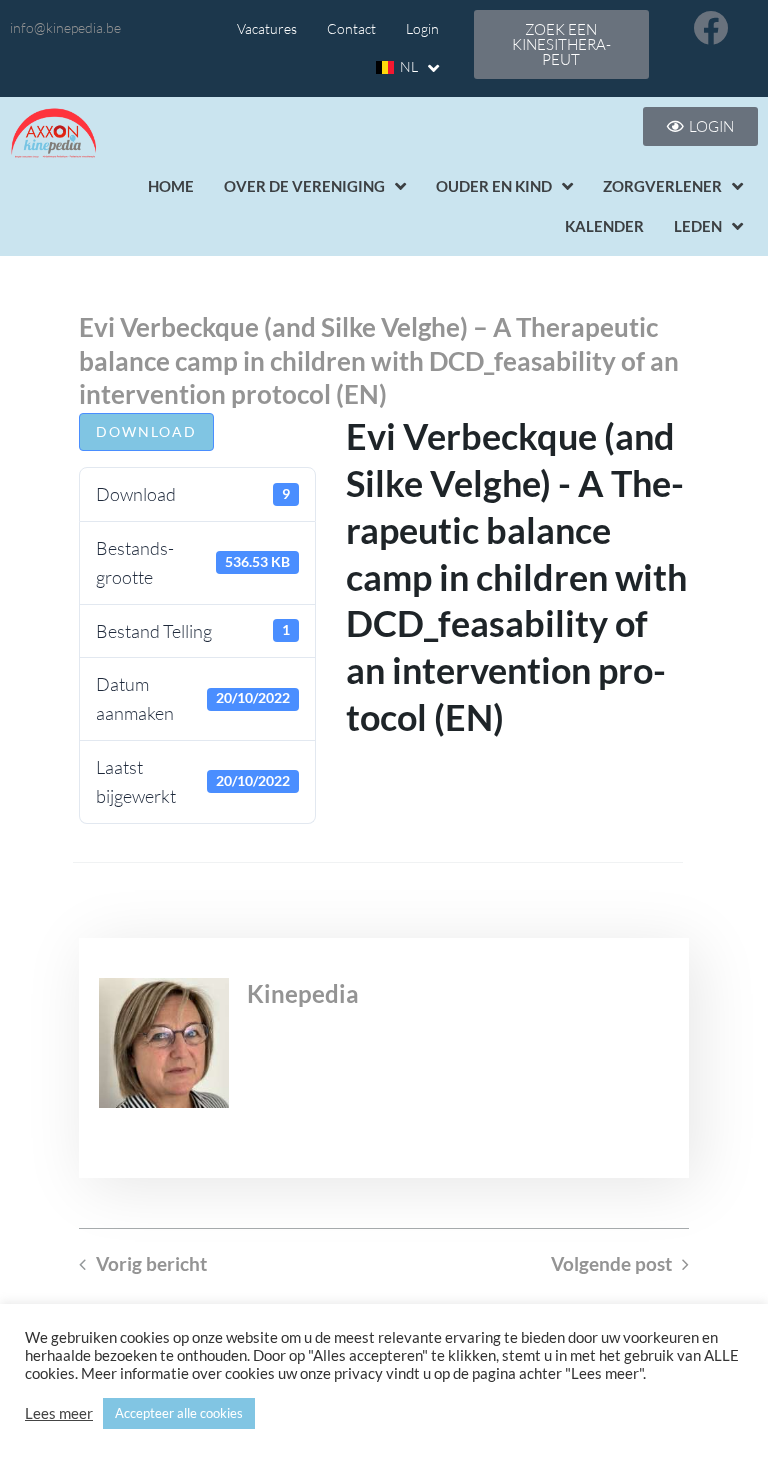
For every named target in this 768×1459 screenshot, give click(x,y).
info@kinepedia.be (65, 27)
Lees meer (59, 1413)
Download (146, 431)
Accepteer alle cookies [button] (179, 1413)
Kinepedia (303, 993)
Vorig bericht (151, 1264)
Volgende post (611, 1264)
